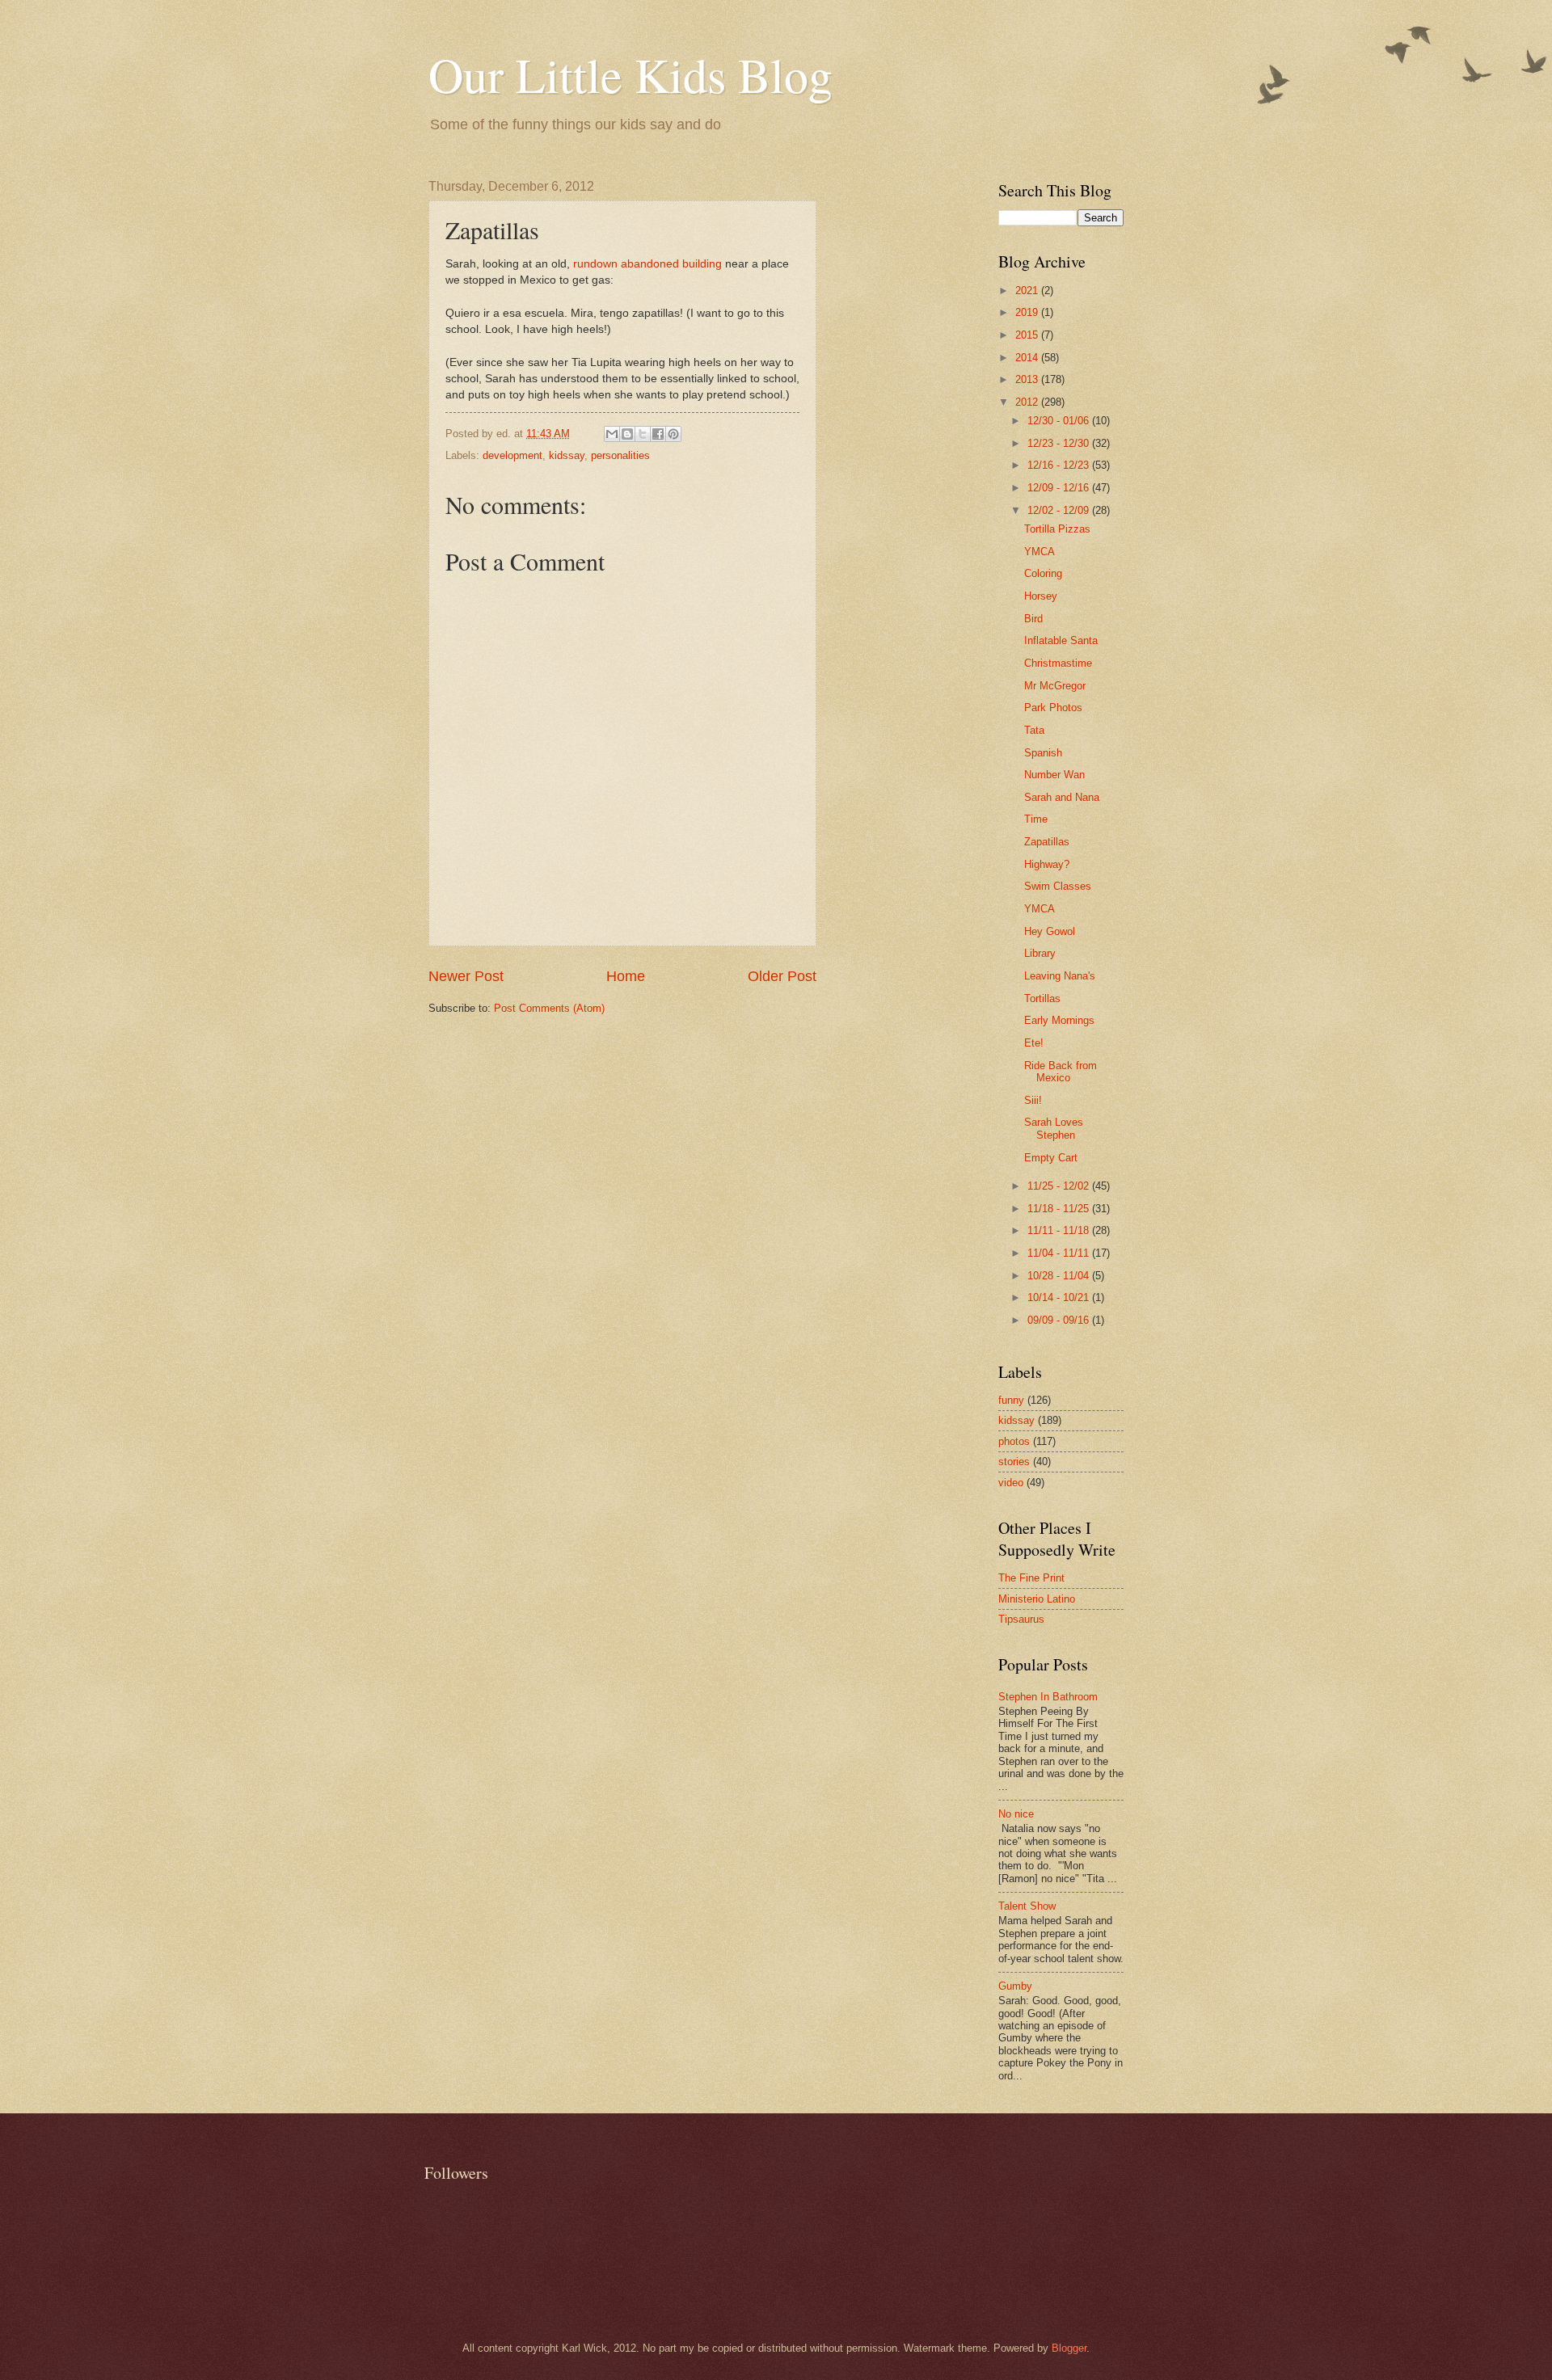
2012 (1028, 402)
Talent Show (1027, 1906)
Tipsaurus (1021, 1619)
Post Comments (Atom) (549, 1008)
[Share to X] (643, 434)
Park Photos (1053, 708)
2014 (1028, 358)
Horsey (1041, 596)
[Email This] (612, 434)
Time (1036, 819)
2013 (1028, 379)
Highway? (1047, 864)
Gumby (1015, 1986)
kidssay (567, 455)
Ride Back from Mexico (1061, 1072)
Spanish (1043, 753)
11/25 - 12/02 (1060, 1186)
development (512, 455)
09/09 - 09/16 (1060, 1320)
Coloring (1043, 573)
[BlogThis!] (627, 434)
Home (626, 976)
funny (1011, 1400)
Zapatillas (1047, 842)
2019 (1028, 312)
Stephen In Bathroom (1048, 1697)
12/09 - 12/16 (1060, 488)
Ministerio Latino (1037, 1599)
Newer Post (466, 976)
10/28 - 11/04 (1060, 1276)
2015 (1028, 335)
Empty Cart (1051, 1158)
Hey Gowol (1050, 931)
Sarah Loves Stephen (1054, 1128)
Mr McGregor (1055, 686)
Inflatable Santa (1061, 640)
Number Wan (1054, 775)
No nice (1016, 1814)
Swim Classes (1058, 886)
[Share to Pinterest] (673, 434)
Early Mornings (1059, 1020)
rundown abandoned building (647, 264)
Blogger (1069, 2348)
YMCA (1040, 552)
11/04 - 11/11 (1060, 1253)
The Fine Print (1031, 1578)
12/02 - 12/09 (1060, 510)
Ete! (1034, 1043)
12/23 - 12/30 (1060, 443)
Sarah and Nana (1062, 797)
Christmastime (1058, 663)
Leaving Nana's (1060, 976)
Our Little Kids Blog (630, 74)
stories (1014, 1462)
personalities (620, 455)
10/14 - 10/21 (1060, 1297)
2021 (1028, 291)
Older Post (782, 976)
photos (1014, 1441)
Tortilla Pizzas (1057, 529)
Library (1040, 953)
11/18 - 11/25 (1060, 1209)
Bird (1033, 619)
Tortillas (1042, 998)
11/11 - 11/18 (1060, 1230)
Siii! (1033, 1100)
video (1011, 1483)
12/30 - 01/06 (1060, 421)
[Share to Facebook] (658, 434)
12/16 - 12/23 (1060, 465)
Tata (1034, 730)
